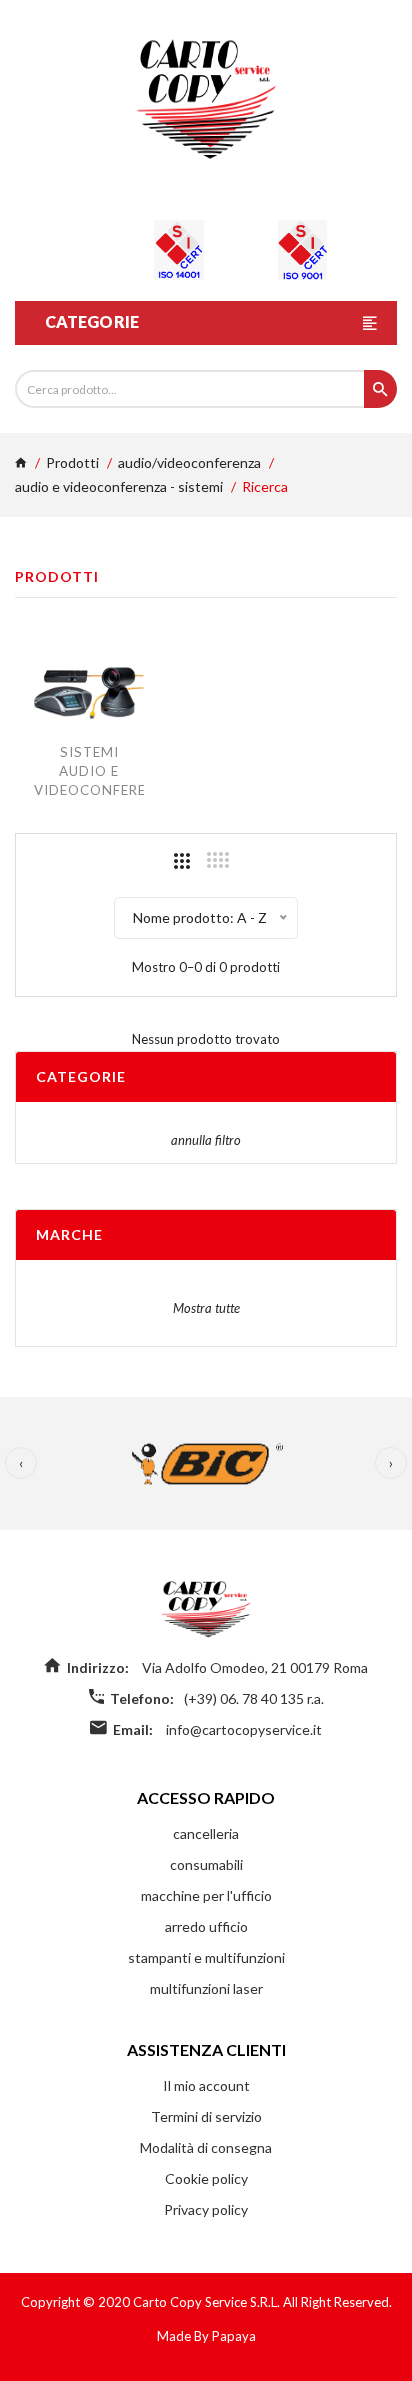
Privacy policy (206, 2209)
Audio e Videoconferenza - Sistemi (119, 486)
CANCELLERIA (206, 1833)
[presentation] (21, 1463)
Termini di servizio (206, 2116)
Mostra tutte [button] (206, 1308)
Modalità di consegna (206, 2147)
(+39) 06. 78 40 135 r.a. (254, 1698)
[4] (218, 860)
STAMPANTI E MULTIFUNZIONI (206, 1957)
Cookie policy (206, 2178)
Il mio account (206, 2085)
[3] (182, 861)
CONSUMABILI (206, 1864)
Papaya (234, 2336)
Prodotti (72, 462)
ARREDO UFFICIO (206, 1926)
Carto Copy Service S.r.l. (208, 2302)
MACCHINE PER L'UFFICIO (206, 1895)
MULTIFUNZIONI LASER (206, 1988)
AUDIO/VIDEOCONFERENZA (189, 462)
